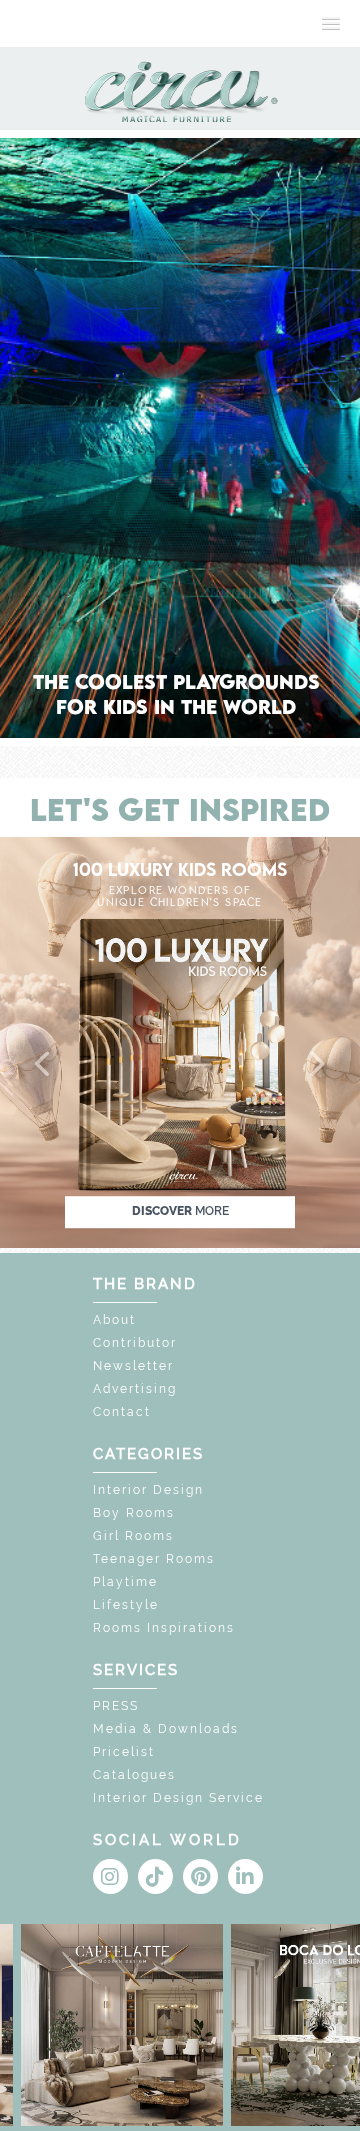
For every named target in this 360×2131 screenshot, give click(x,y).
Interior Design (148, 1490)
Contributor (135, 1343)
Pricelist (124, 1752)
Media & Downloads (166, 1729)
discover (180, 1212)
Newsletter (133, 1366)
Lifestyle (126, 1605)
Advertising (135, 1389)
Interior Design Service (178, 1798)
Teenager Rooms (154, 1559)
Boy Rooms (134, 1513)
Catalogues (134, 1775)
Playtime (125, 1582)
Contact (122, 1412)
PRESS (116, 1706)
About (114, 1320)
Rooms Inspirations (164, 1628)
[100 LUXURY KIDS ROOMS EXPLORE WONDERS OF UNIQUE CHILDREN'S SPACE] (180, 1040)
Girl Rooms (133, 1536)
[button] (44, 1065)
